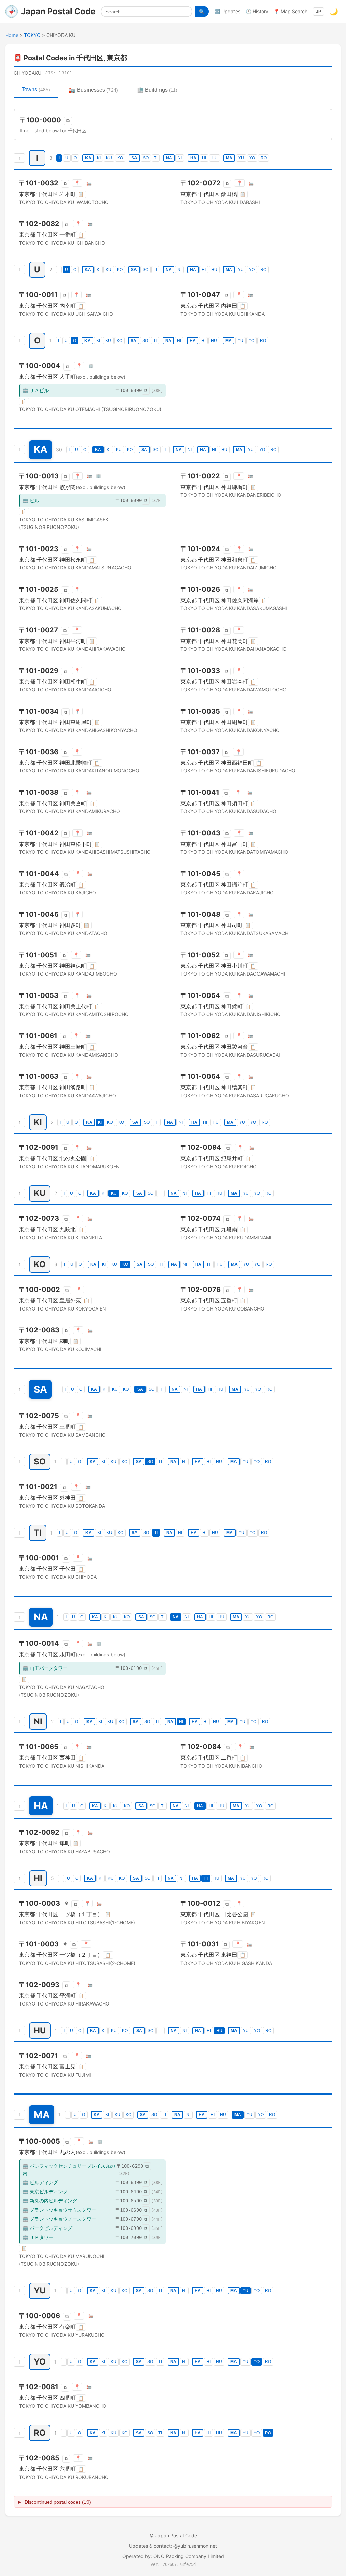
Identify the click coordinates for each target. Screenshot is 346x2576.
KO (120, 158)
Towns (36, 89)
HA (193, 158)
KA (88, 158)
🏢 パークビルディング (47, 2228)
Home (12, 35)
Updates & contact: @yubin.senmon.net (173, 2546)
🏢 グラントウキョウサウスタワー (59, 2210)
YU (241, 158)
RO (264, 158)
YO (252, 158)
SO (146, 158)
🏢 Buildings (157, 90)
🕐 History (257, 11)
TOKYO (32, 35)
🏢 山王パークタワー (45, 1668)
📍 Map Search (291, 11)
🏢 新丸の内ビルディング (50, 2201)
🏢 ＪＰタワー (38, 2237)
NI (180, 158)
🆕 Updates (227, 11)
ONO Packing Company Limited (189, 2556)
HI (204, 158)
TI (156, 158)
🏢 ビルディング (40, 2182)
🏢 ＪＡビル (36, 390)
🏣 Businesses (93, 90)
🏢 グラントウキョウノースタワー (59, 2219)
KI (99, 158)
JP (318, 12)
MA (229, 158)
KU (109, 158)
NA (169, 158)
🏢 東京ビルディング (45, 2191)
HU (215, 158)
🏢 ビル (31, 501)
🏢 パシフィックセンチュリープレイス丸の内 (69, 2169)
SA (134, 158)
